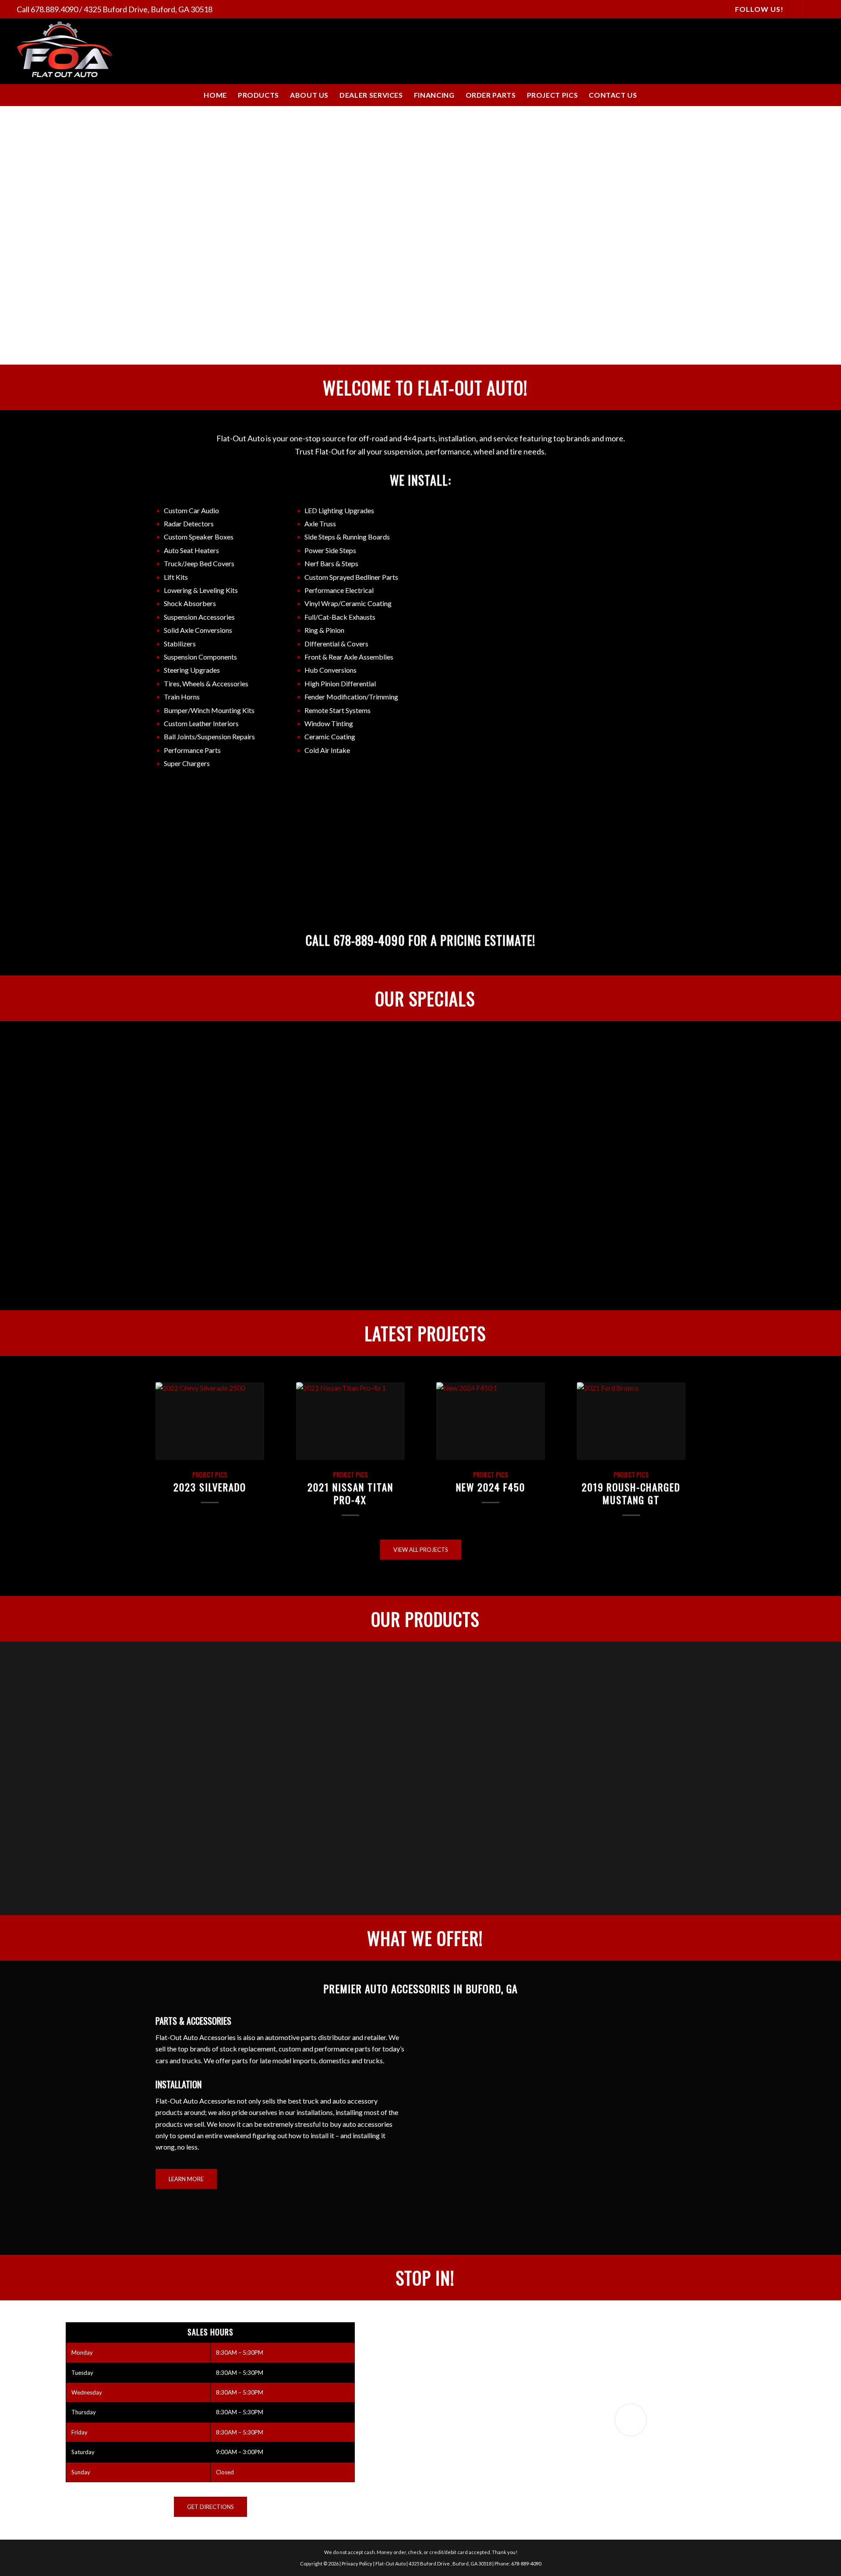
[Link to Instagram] (815, 9)
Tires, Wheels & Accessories (206, 683)
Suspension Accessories (199, 617)
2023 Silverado (210, 1487)
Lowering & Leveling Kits (201, 590)
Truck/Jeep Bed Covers (199, 563)
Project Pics (210, 1474)
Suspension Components (200, 657)
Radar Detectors (189, 523)
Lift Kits (176, 577)
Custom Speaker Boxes (199, 537)
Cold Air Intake (327, 750)
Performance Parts (192, 750)
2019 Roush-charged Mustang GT (631, 1493)
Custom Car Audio (191, 510)
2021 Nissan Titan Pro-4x (350, 1493)
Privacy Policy (357, 2564)
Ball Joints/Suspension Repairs (209, 736)
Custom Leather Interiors (201, 723)
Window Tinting (329, 723)
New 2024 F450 (491, 1487)
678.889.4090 (54, 9)
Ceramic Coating (330, 736)
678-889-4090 (369, 940)
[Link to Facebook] (797, 9)
